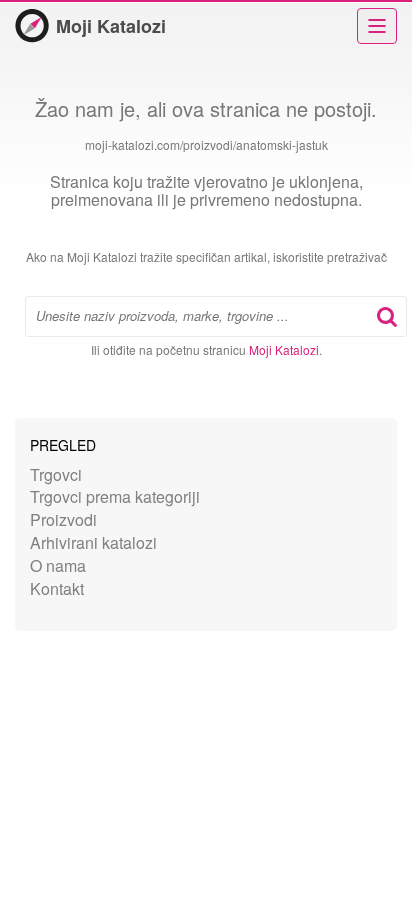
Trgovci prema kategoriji (115, 496)
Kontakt (57, 588)
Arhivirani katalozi (93, 542)
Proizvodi (63, 519)
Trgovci (56, 474)
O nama (58, 565)
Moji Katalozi (111, 26)
